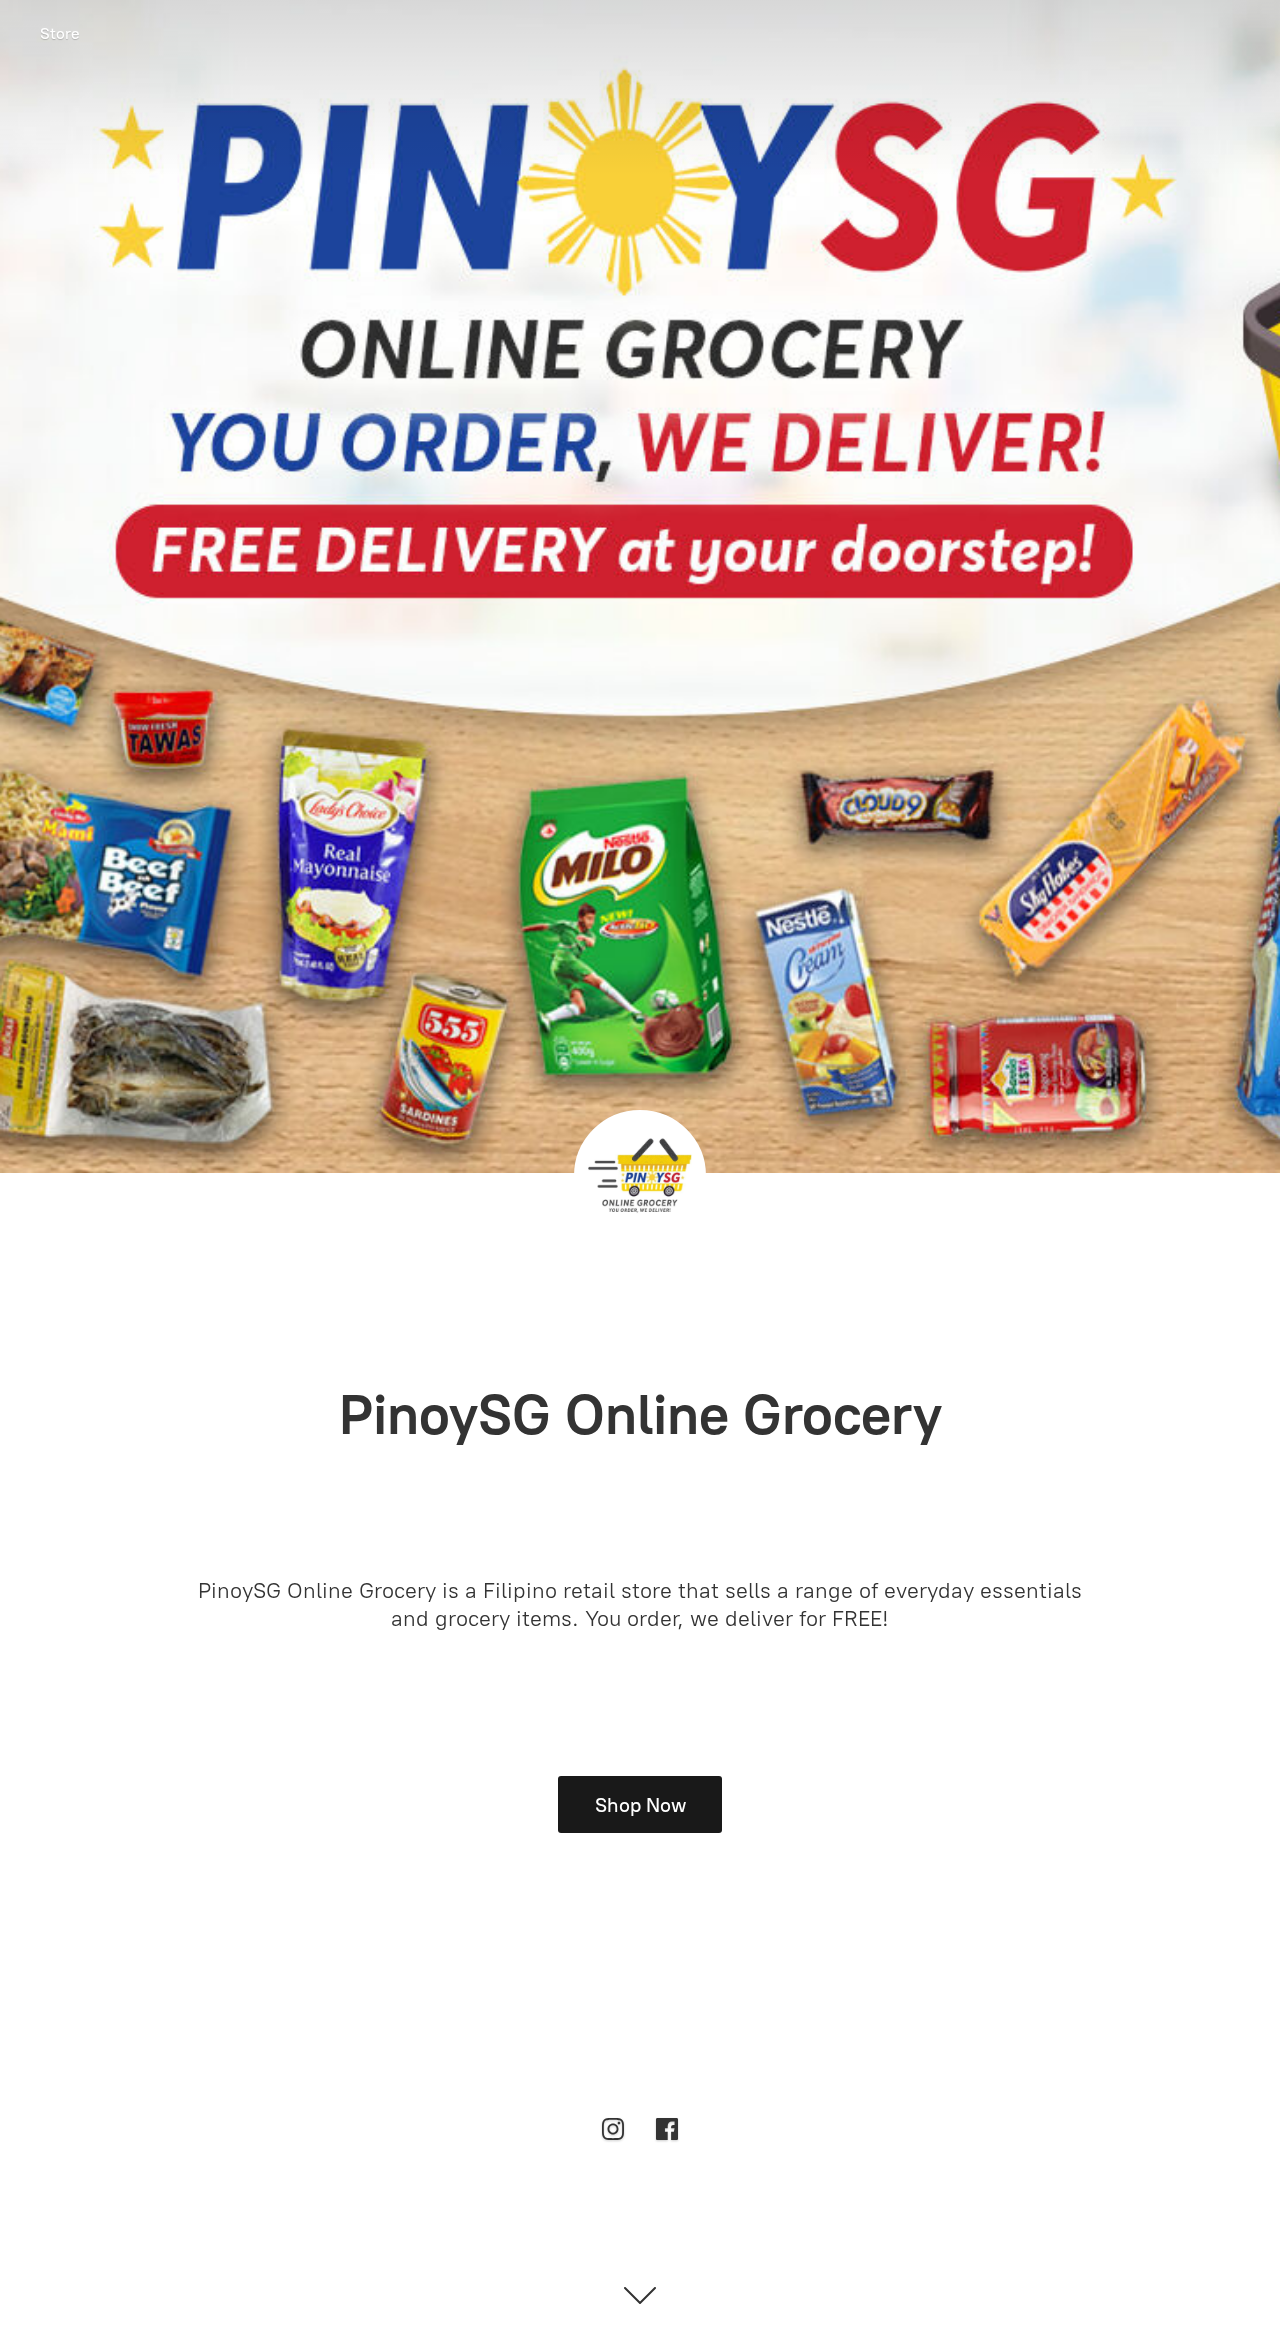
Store (60, 33)
